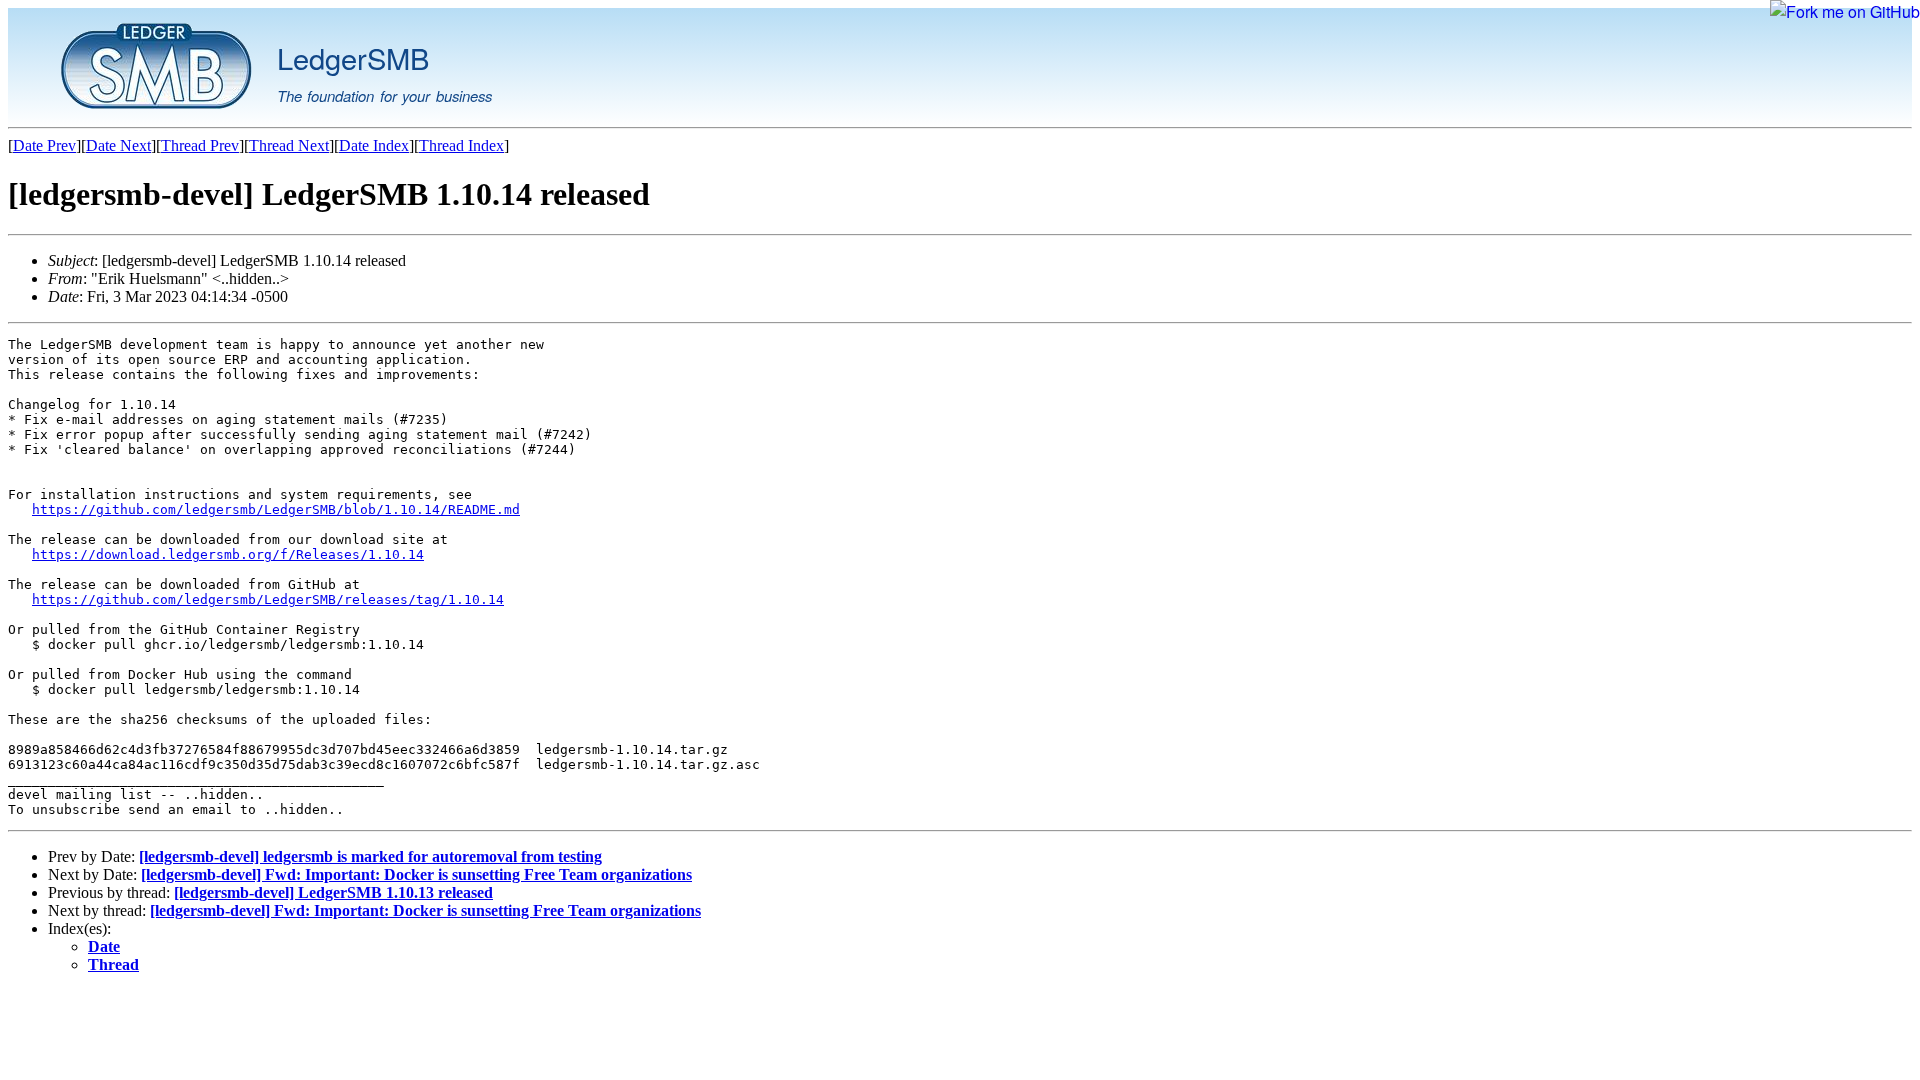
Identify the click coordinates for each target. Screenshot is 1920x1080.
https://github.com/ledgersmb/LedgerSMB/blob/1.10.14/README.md (276, 509)
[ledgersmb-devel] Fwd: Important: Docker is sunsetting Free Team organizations (416, 874)
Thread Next (289, 145)
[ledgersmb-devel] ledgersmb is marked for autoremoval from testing (370, 856)
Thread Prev (200, 145)
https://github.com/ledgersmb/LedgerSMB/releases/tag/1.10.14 (268, 599)
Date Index (374, 145)
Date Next (118, 145)
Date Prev (44, 145)
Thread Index (461, 145)
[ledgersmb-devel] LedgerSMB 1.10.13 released (333, 892)
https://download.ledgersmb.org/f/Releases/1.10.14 (228, 554)
